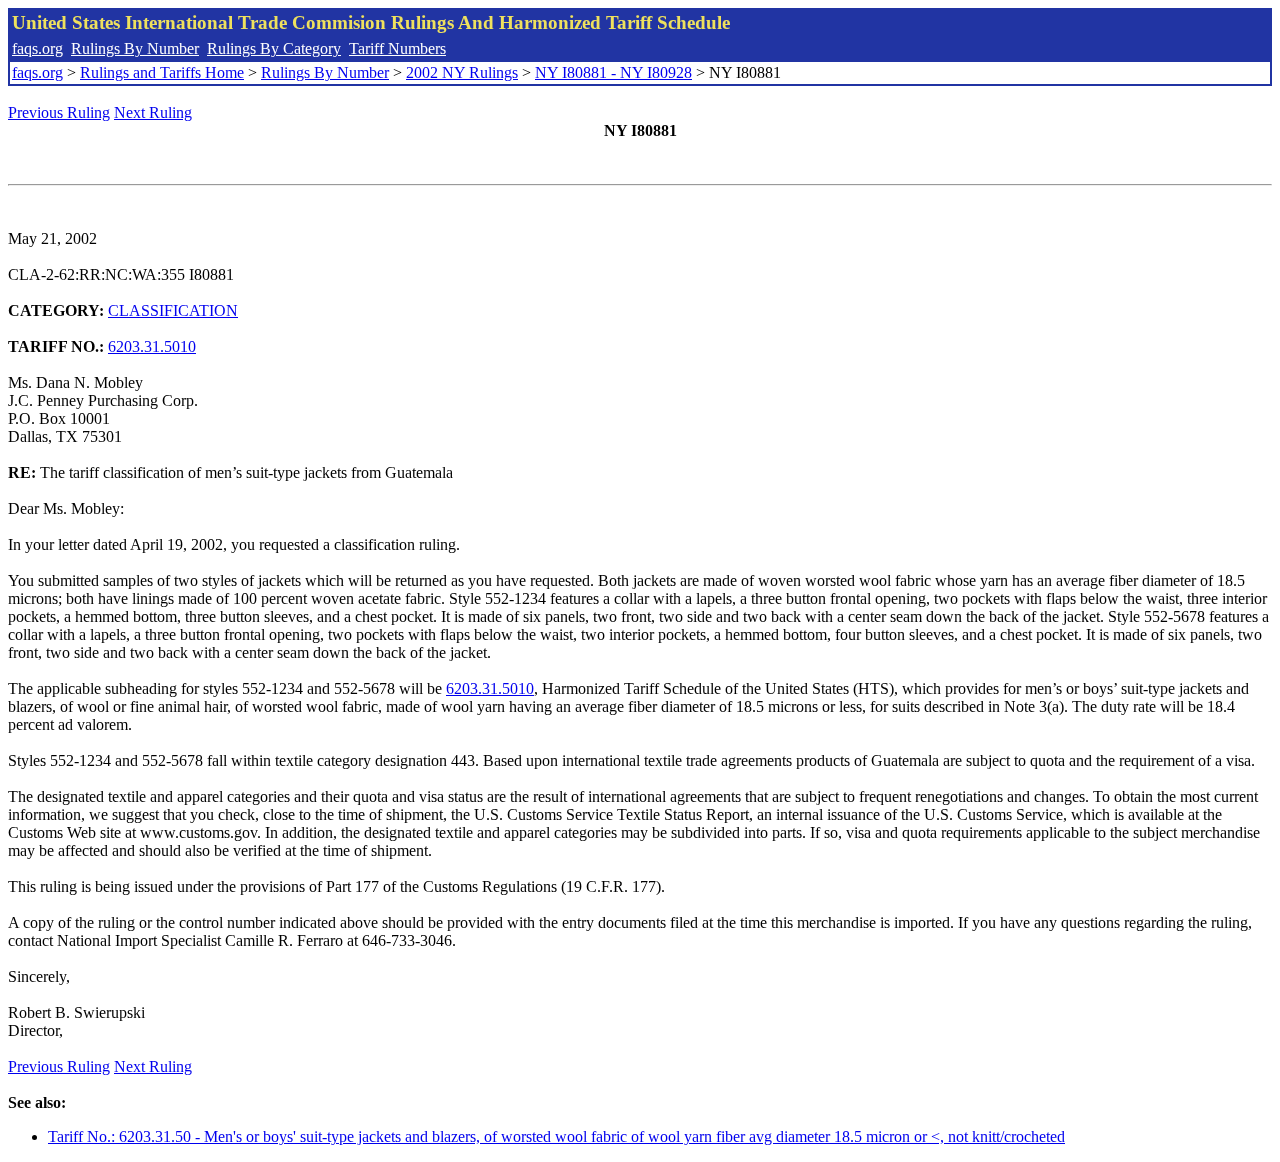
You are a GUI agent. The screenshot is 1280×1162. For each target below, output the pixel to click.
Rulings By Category (274, 48)
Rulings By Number (135, 48)
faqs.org (37, 48)
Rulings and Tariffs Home (162, 72)
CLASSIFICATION (173, 310)
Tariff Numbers (397, 48)
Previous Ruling (59, 112)
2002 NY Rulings (462, 72)
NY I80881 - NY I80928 (613, 72)
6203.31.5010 (152, 346)
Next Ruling (153, 112)
